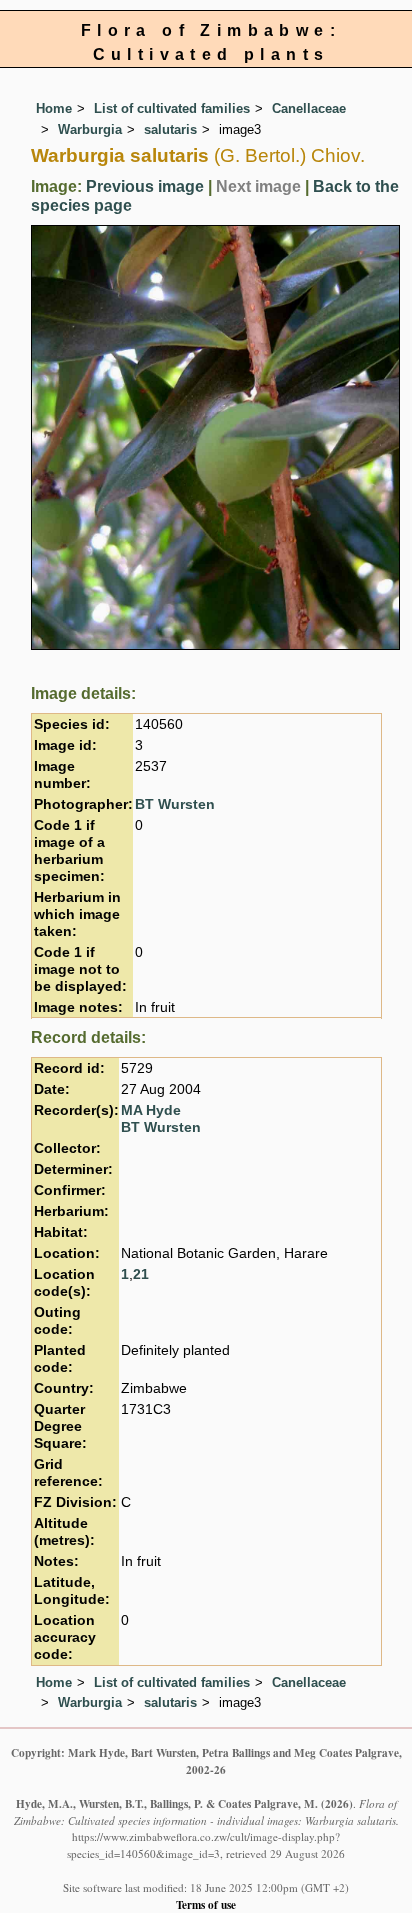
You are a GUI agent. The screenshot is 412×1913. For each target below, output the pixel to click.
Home (54, 108)
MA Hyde (151, 1110)
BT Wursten (175, 804)
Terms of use (206, 1904)
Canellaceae (309, 108)
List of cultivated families (172, 108)
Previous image (145, 186)
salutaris (170, 129)
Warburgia (90, 129)
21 (141, 1274)
